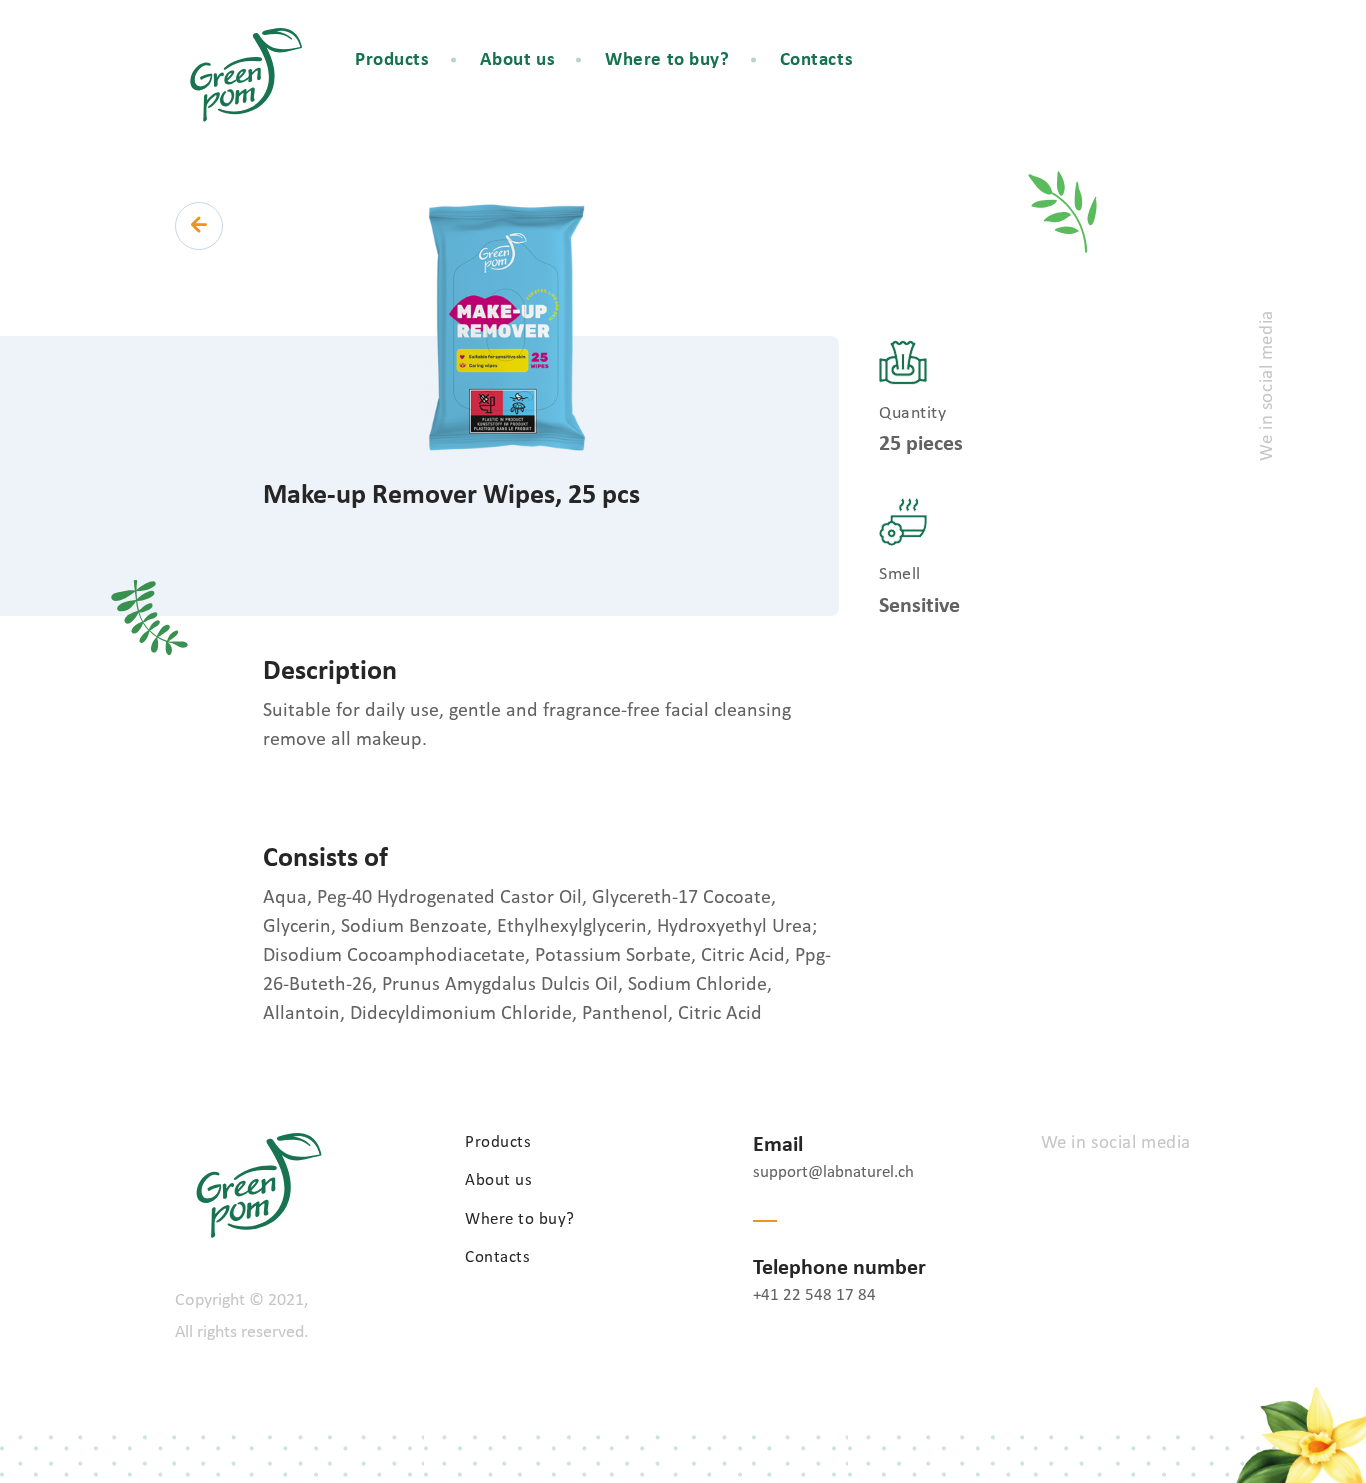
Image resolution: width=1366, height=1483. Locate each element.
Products (392, 60)
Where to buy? (667, 60)
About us (518, 60)
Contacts (817, 60)
